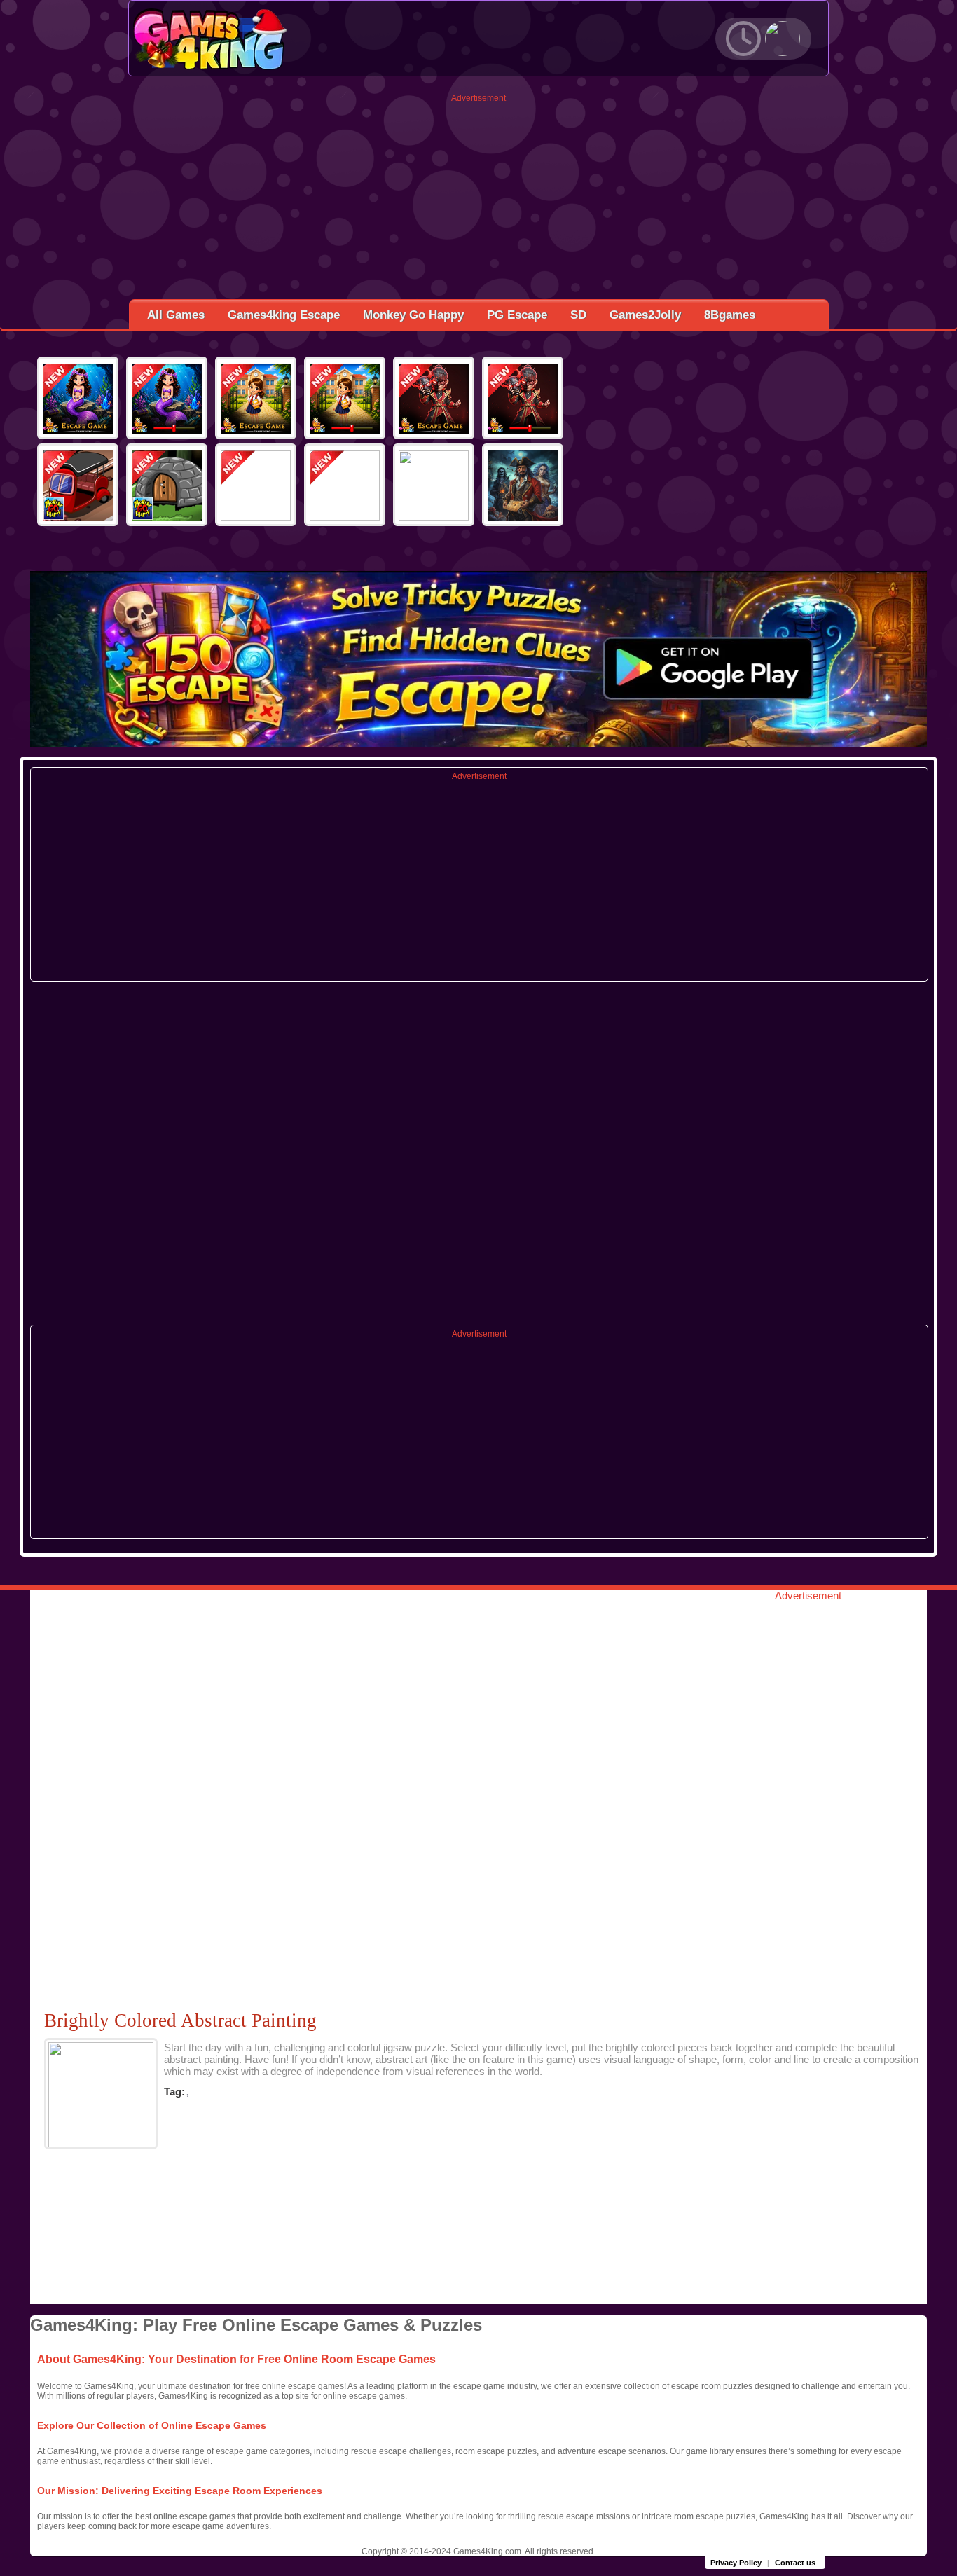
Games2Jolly (645, 315)
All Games (176, 315)
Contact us (795, 2563)
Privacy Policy (736, 2563)
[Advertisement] (479, 201)
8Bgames (730, 315)
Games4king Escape (284, 315)
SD (578, 315)
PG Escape (517, 315)
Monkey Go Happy (413, 315)
